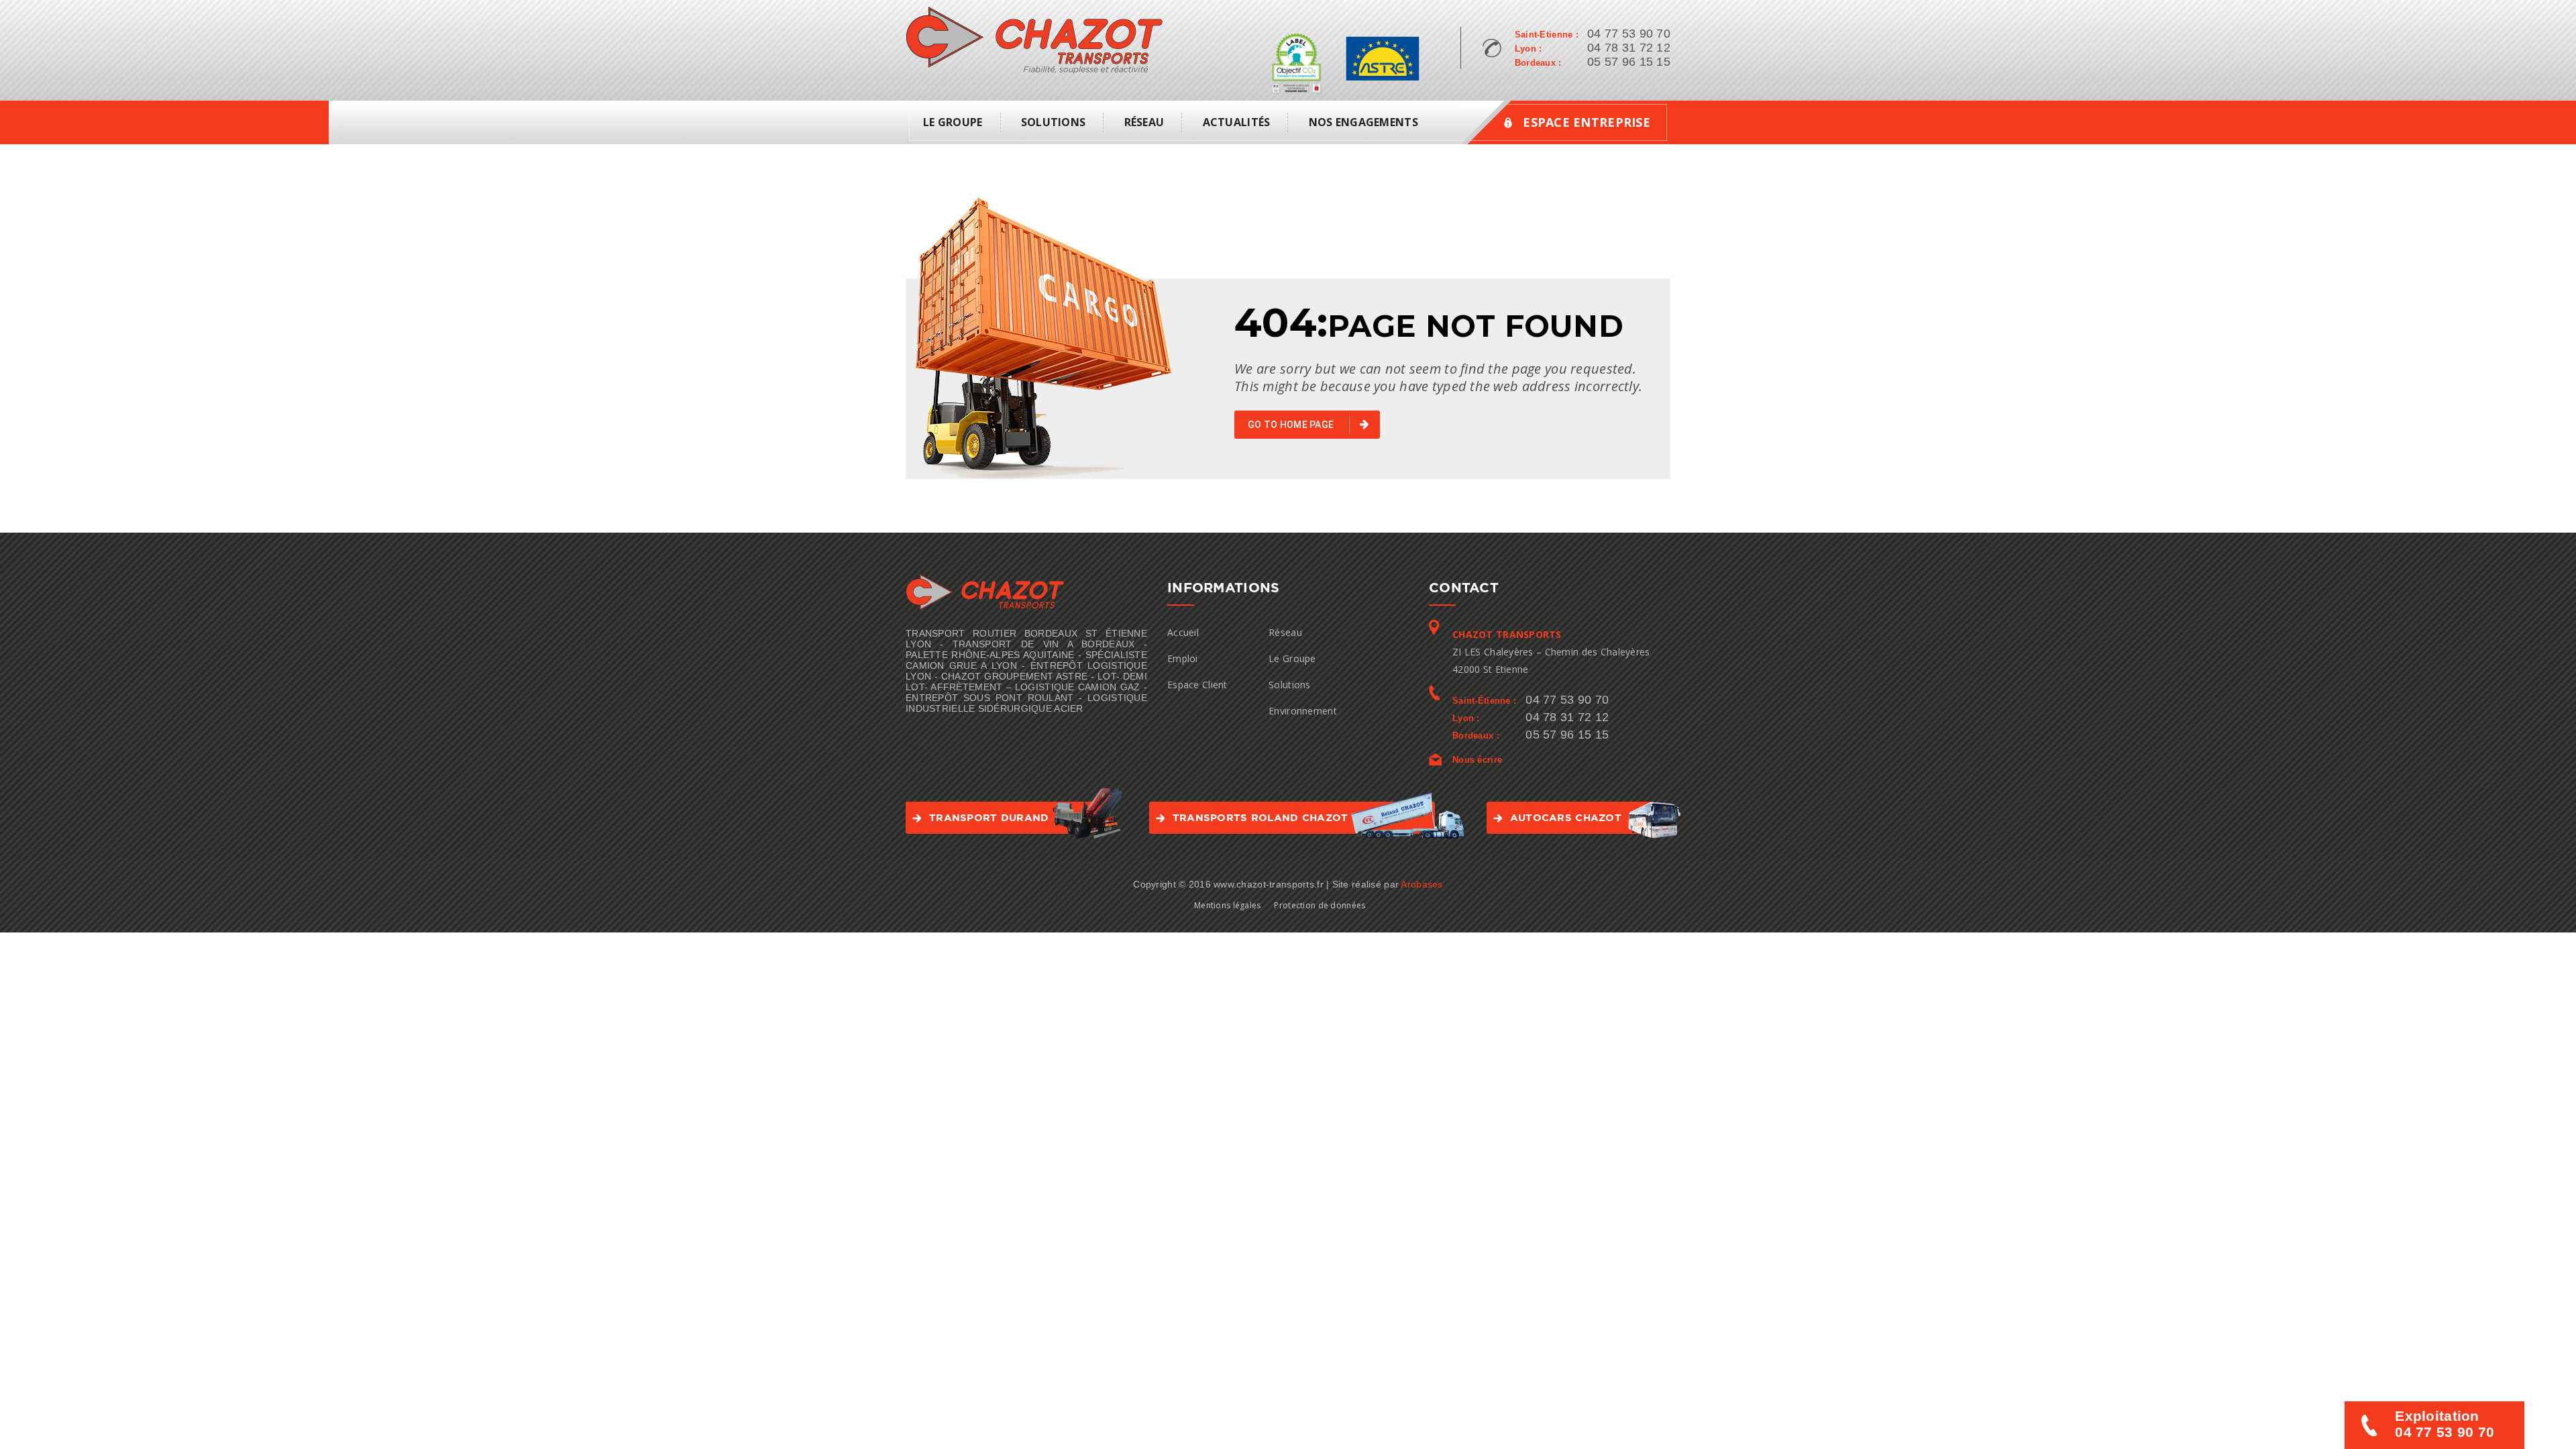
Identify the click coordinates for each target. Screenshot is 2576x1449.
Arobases (1421, 884)
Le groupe (953, 122)
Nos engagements (1363, 122)
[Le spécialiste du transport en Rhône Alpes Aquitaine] (1034, 39)
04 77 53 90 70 (1629, 34)
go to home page (1292, 425)
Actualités (1237, 122)
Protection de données (1320, 905)
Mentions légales (1227, 905)
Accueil (1183, 632)
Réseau (1144, 122)
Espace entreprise (1587, 122)
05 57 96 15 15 (1629, 62)
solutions (1290, 685)
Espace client (1197, 685)
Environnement (1303, 711)
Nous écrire (1477, 760)
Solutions (1054, 122)
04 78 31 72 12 (1629, 48)
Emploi (1183, 658)
